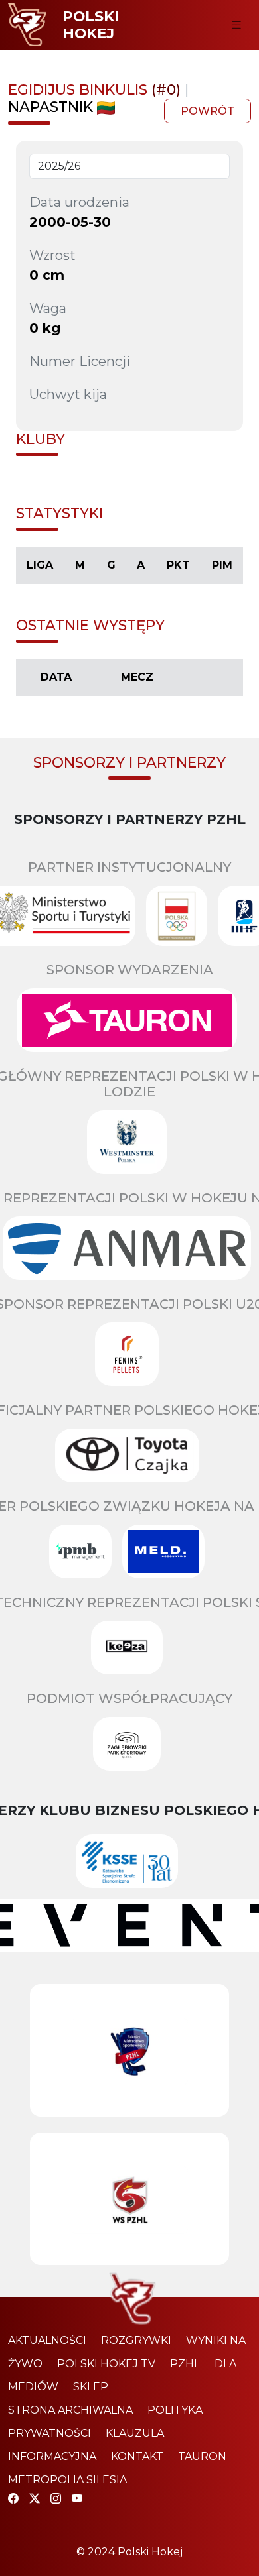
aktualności (47, 2340)
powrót (208, 111)
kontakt (137, 2456)
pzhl (185, 2364)
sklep (91, 2387)
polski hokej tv (106, 2364)
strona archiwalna (70, 2410)
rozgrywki (136, 2340)
